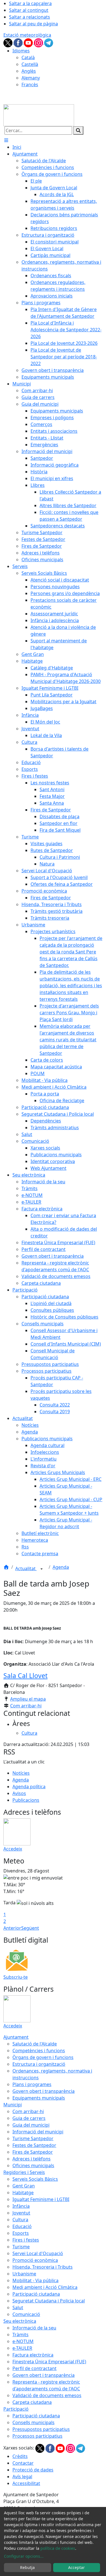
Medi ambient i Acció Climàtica (45, 2287)
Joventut (21, 2213)
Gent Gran (24, 2186)
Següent (30, 1928)
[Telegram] (49, 42)
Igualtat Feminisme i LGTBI (41, 2199)
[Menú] (6, 140)
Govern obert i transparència (44, 2091)
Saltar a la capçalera (30, 3)
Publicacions (26, 1800)
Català (28, 57)
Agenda (61, 1567)
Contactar (23, 2463)
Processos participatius (37, 2436)
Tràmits (20, 2335)
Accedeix (13, 1849)
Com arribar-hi (26, 1706)
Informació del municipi (38, 2132)
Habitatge (23, 2193)
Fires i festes (26, 2240)
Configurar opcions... (24, 2556)
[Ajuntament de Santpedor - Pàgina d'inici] (39, 115)
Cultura (20, 2220)
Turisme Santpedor (33, 2138)
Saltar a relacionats (30, 17)
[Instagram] (39, 42)
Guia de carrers (29, 2118)
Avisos (19, 1793)
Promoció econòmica (35, 2260)
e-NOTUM (23, 2341)
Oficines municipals (33, 2165)
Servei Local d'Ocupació (38, 2253)
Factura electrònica (33, 2355)
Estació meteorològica (27, 35)
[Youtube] (29, 42)
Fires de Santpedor (33, 2152)
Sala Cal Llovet (25, 1676)
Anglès (29, 71)
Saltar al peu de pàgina (33, 24)
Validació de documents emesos (47, 2395)
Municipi (13, 2105)
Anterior (12, 1928)
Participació (16, 2409)
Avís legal (22, 2477)
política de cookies (58, 2548)
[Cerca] (78, 130)
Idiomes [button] (21, 51)
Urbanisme (24, 2274)
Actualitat (26, 1568)
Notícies (21, 1773)
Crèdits (20, 2456)
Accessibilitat (26, 2483)
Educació (22, 2226)
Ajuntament (16, 2037)
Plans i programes (32, 2084)
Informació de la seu (34, 2328)
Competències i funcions (39, 2051)
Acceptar (76, 2567)
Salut (18, 2307)
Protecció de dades (33, 2470)
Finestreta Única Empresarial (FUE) (49, 2362)
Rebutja (27, 2567)
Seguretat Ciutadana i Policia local (49, 2301)
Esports (21, 2233)
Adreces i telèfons (32, 2159)
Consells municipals (33, 2422)
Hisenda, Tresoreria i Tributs (43, 2267)
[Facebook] (19, 42)
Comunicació (26, 2314)
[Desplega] (42, 1569)
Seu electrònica (20, 2321)
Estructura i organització (39, 2064)
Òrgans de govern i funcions (43, 2057)
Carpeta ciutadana (32, 2402)
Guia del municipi (31, 2125)
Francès (30, 85)
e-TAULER (22, 2348)
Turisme (21, 2247)
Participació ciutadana (36, 2294)
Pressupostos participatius (41, 2429)
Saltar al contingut (29, 10)
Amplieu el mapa (28, 1699)
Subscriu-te (16, 1977)
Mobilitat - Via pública (35, 2280)
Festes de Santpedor (34, 2145)
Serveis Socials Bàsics (35, 2179)
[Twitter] (8, 42)
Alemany (31, 78)
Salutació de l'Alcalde (35, 2044)
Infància (21, 2206)
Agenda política (29, 1787)
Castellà (30, 64)
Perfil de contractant (34, 2368)
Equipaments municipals (39, 2098)
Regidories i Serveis (24, 2172)
